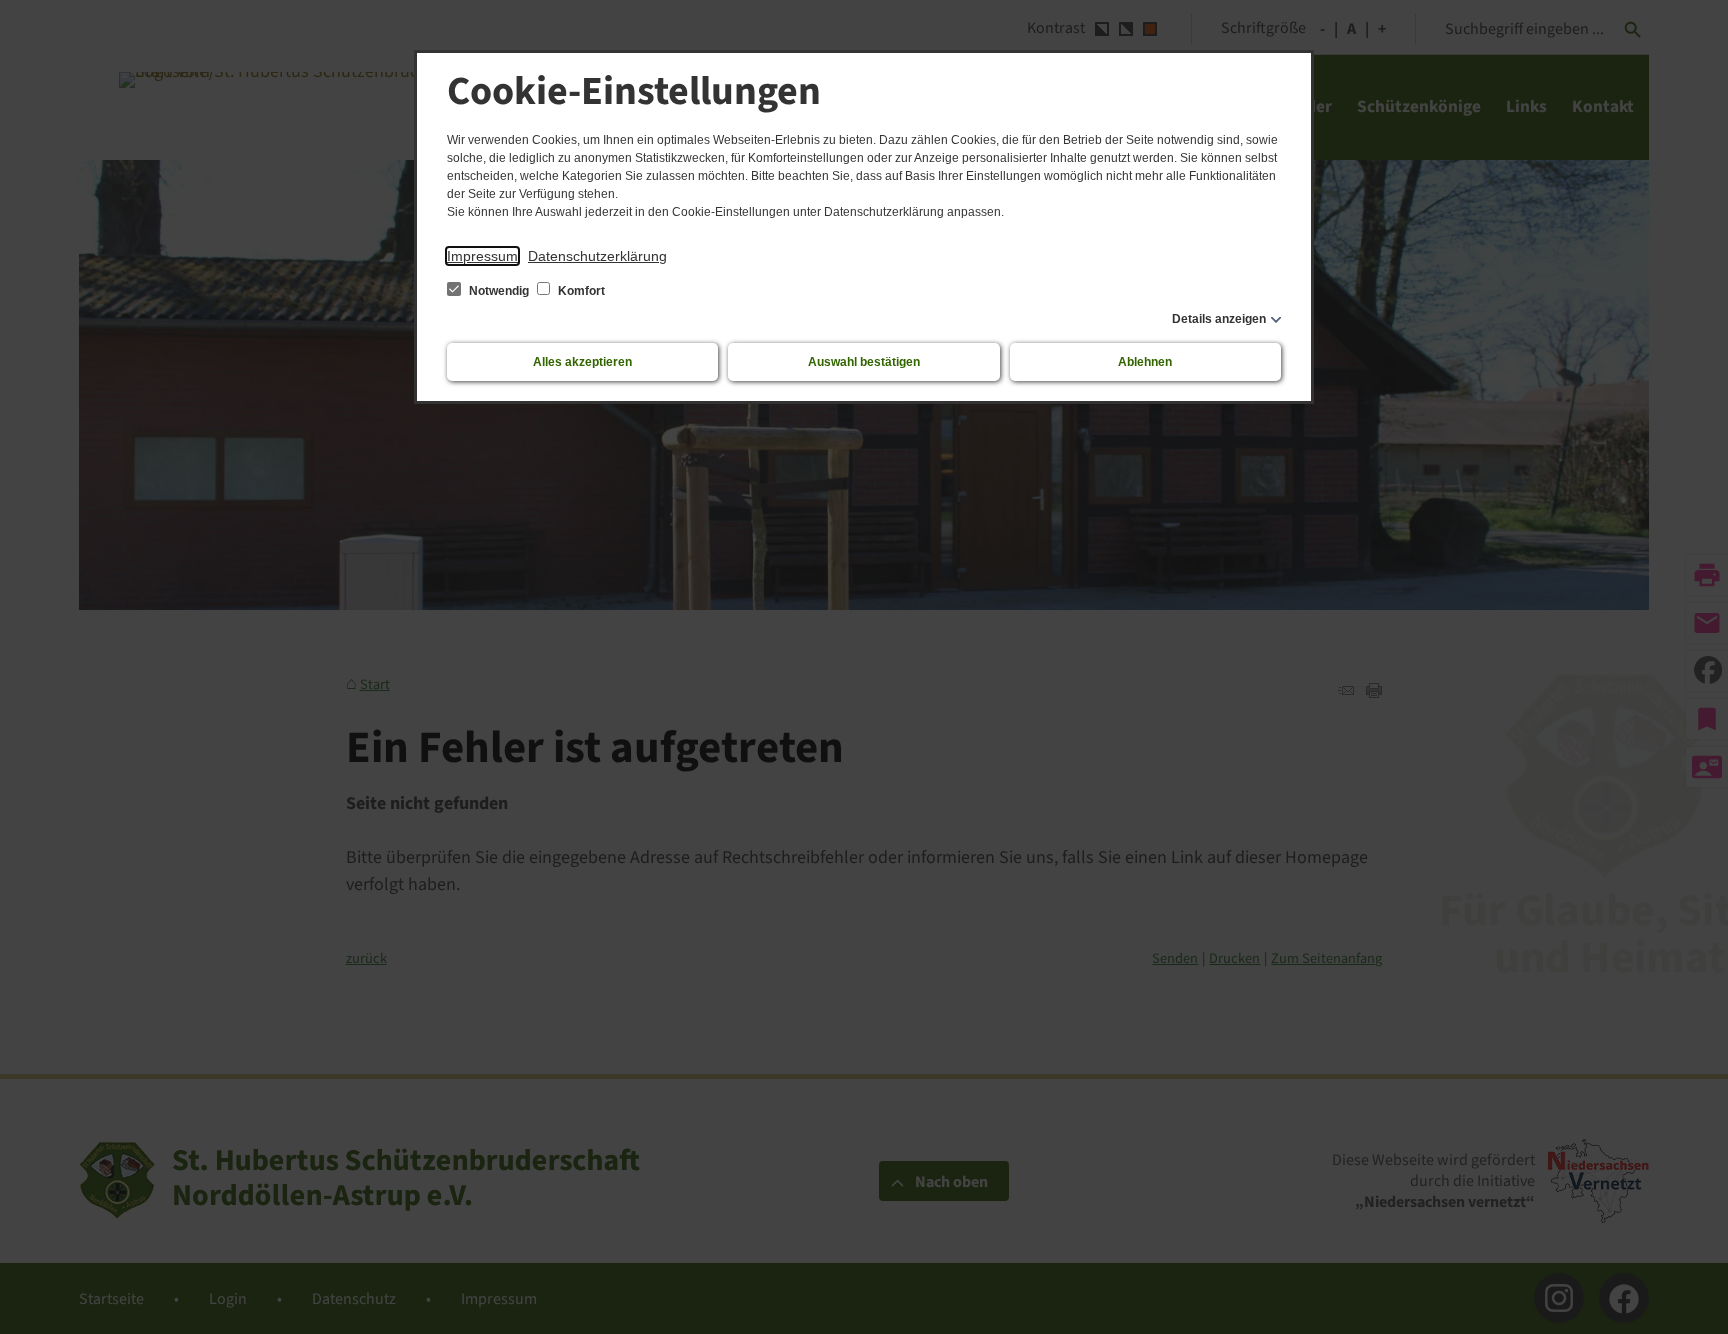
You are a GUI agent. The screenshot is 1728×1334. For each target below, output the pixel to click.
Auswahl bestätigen (864, 362)
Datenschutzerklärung (597, 256)
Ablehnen (1145, 362)
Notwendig (499, 291)
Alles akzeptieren (582, 362)
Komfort (580, 291)
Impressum (482, 256)
